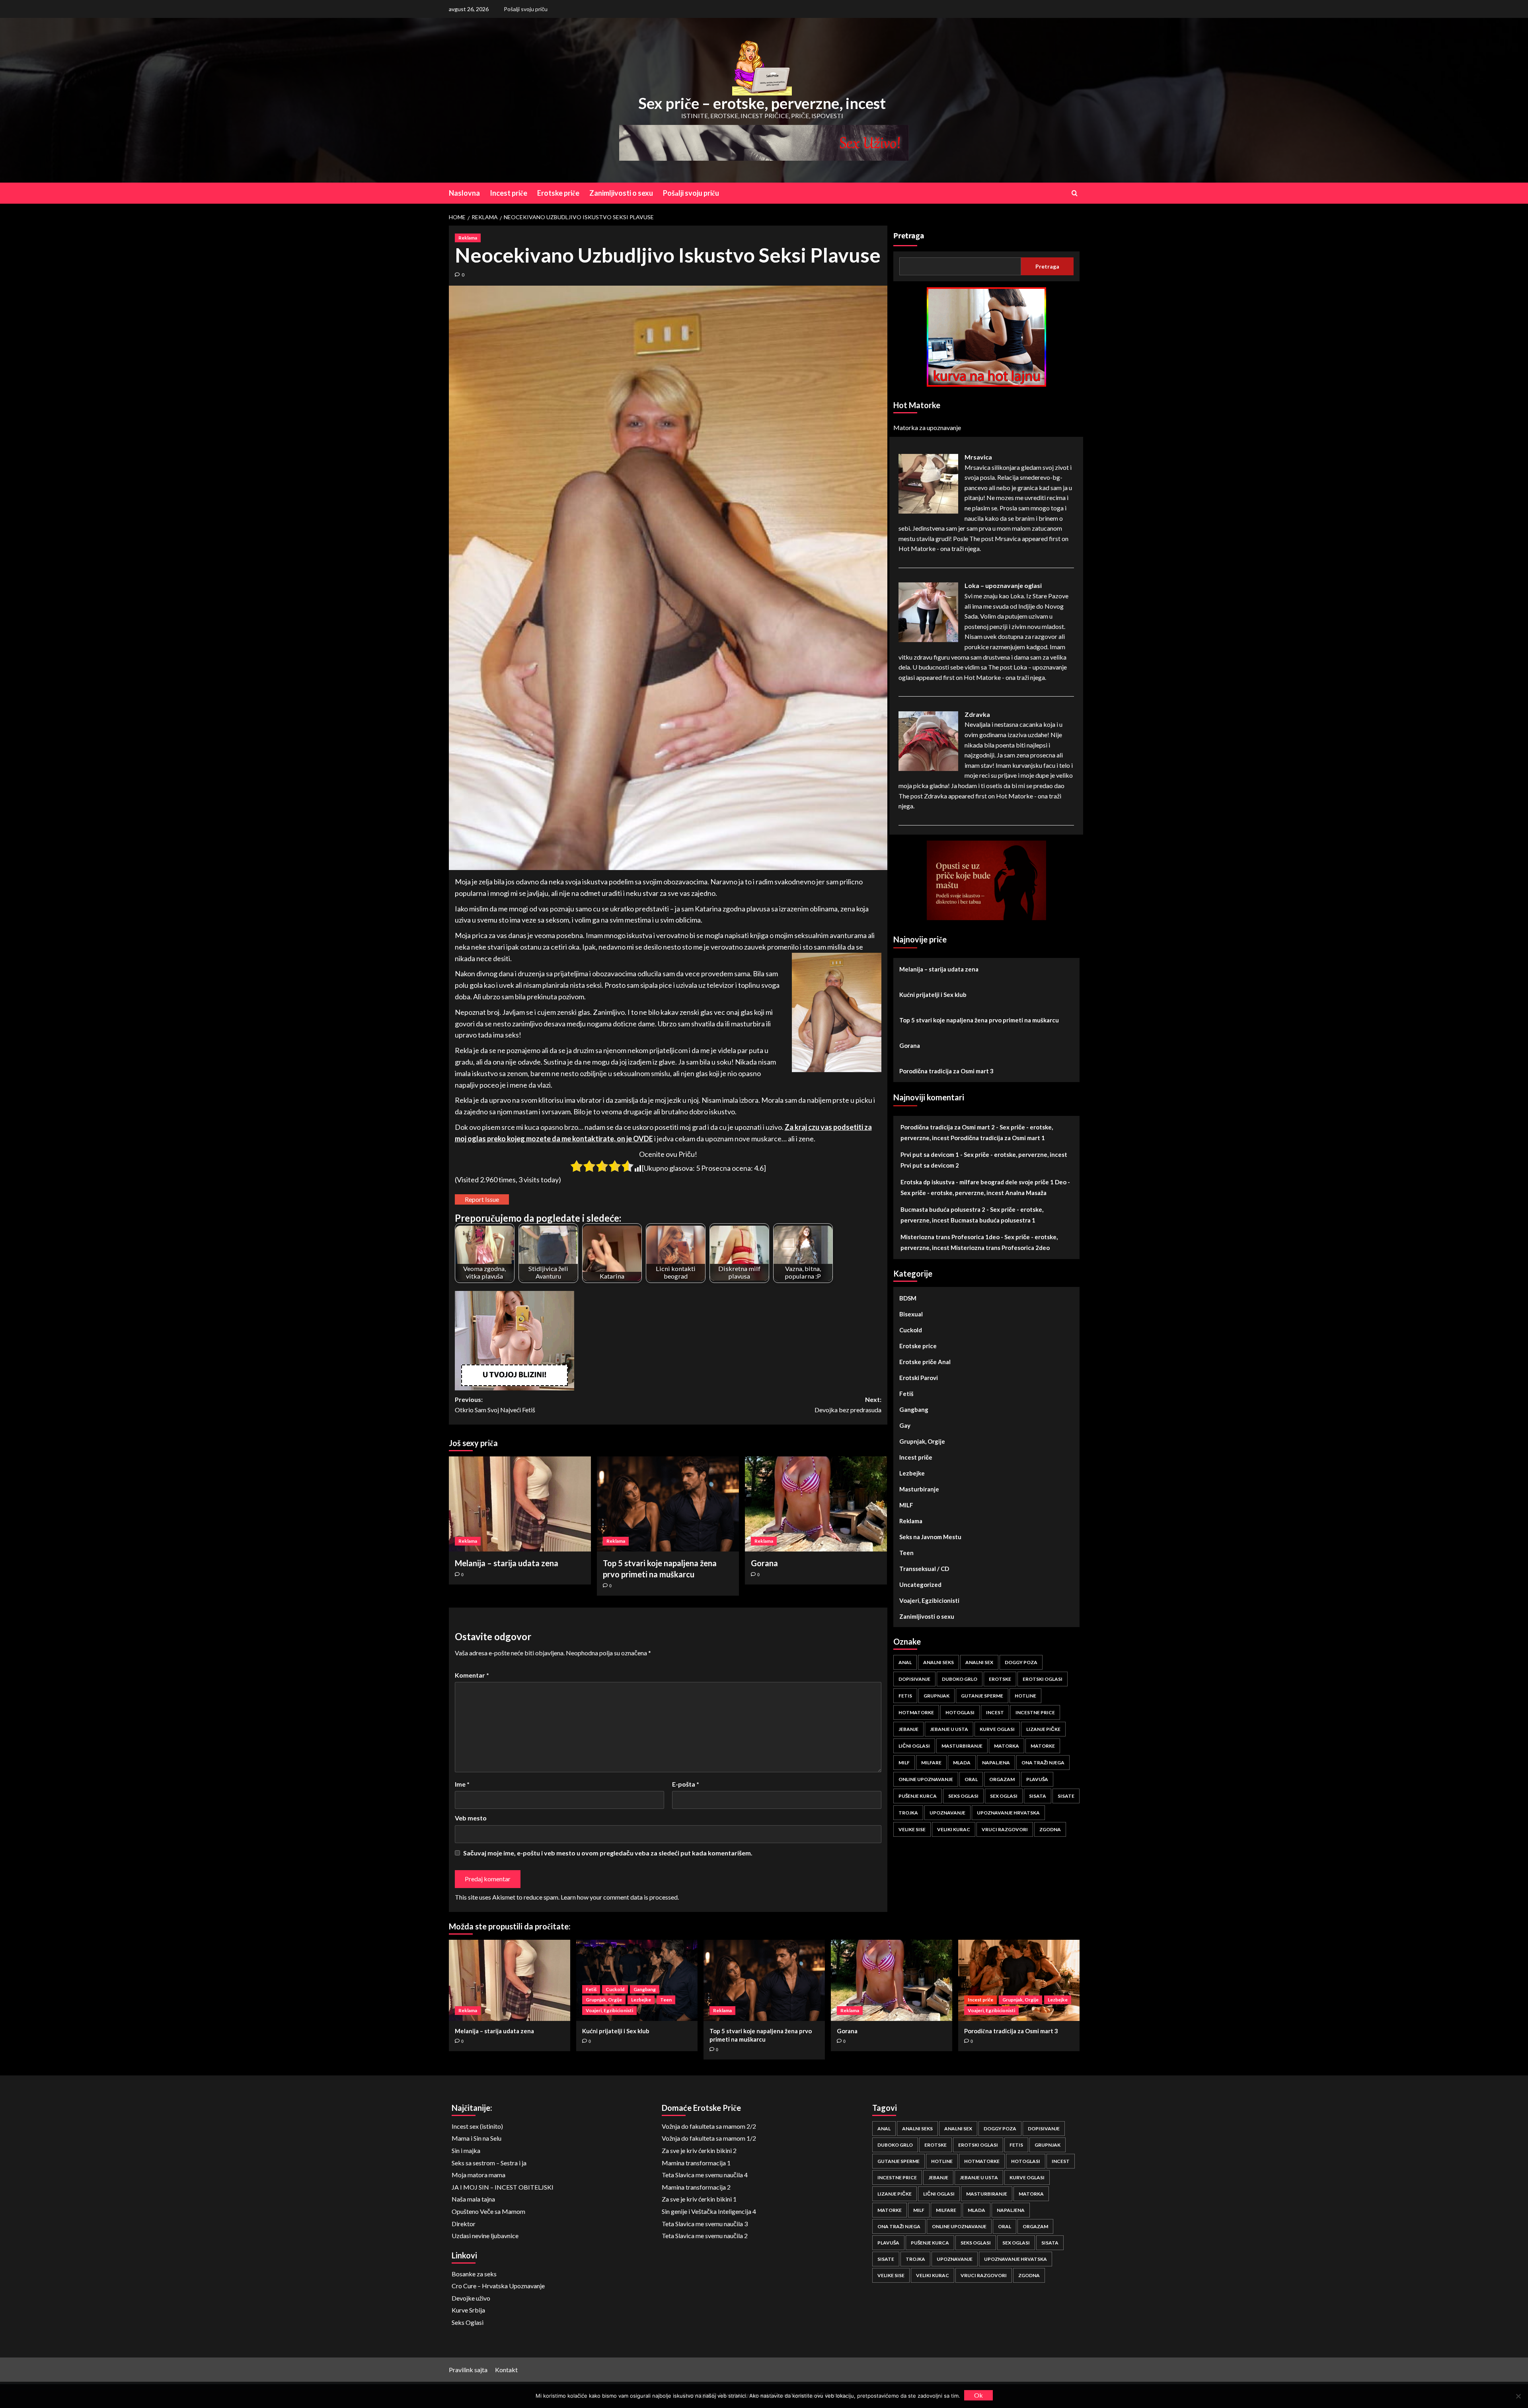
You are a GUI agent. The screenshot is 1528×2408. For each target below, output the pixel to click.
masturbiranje (962, 1746)
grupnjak (936, 1696)
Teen (906, 1553)
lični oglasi (914, 1746)
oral (971, 1779)
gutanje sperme (982, 1696)
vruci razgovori (1005, 1829)
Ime (462, 1784)
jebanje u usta (949, 1729)
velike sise (912, 1829)
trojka (908, 1813)
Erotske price (918, 1346)
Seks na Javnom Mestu (930, 1537)
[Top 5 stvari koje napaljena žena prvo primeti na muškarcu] (668, 1504)
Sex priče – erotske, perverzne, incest (762, 103)
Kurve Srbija (468, 2310)
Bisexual (911, 1314)
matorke (1043, 1746)
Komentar (472, 1675)
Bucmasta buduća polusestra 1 (993, 1220)
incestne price (1035, 1712)
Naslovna (464, 193)
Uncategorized (920, 1585)
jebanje (908, 1729)
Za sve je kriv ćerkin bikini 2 (699, 2150)
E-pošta (686, 1784)
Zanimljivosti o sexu (621, 193)
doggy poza (1021, 1662)
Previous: (495, 1405)
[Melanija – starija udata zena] (520, 1504)
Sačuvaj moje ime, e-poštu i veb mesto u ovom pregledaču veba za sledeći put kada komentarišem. (608, 1853)
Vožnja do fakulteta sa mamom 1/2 (709, 2138)
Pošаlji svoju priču (526, 9)
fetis (905, 1696)
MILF (906, 1505)
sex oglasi (1004, 1796)
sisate (1066, 1796)
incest (995, 1712)
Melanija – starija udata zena (507, 1563)
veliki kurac (954, 1829)
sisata (1038, 1796)
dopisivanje (914, 1679)
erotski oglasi (1043, 1679)
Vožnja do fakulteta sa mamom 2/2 (709, 2126)
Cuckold (911, 1330)
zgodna (1050, 1829)
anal (905, 1662)
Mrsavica (978, 457)
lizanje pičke (1043, 1729)
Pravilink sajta (468, 2370)
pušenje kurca (918, 1796)
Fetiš (906, 1394)
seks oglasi (963, 1796)
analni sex (979, 1662)
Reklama (468, 238)
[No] (1518, 2396)
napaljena (996, 1763)
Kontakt (506, 2370)
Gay (905, 1425)
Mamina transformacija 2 (696, 2187)
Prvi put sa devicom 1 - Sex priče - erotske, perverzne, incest (984, 1154)
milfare (931, 1763)
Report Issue (482, 1199)
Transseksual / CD (924, 1569)
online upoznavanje (926, 1779)
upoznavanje (947, 1813)
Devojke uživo (471, 2298)
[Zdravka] (928, 740)
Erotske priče (558, 193)
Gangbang (914, 1409)
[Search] (1075, 193)
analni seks (938, 1662)
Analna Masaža (1026, 1193)
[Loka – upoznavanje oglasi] (928, 611)
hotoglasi (960, 1712)
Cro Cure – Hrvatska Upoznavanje (498, 2286)
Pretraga (909, 236)
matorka (1007, 1746)
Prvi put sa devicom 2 (930, 1165)
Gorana (764, 1563)
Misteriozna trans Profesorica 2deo (1000, 1248)
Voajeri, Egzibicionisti (929, 1600)
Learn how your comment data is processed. (620, 1897)
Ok (978, 2395)
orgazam (1002, 1779)
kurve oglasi (997, 1729)
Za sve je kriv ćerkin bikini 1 (699, 2199)
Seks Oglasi (468, 2322)
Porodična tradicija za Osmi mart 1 (998, 1138)
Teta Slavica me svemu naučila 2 (705, 2236)
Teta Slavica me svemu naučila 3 (705, 2224)
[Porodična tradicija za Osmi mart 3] (1019, 1980)
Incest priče (509, 193)
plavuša (1037, 1779)
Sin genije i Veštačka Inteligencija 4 (709, 2211)
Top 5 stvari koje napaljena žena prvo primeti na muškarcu (979, 1020)
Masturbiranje (919, 1489)
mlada (962, 1763)
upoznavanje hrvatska (1008, 1813)
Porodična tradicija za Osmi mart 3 (946, 1071)
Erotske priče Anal (925, 1362)
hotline (1025, 1696)
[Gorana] (816, 1504)
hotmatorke (916, 1712)
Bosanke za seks (474, 2274)
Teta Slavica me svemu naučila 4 (705, 2175)
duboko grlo (960, 1679)
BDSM (908, 1298)
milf (904, 1763)
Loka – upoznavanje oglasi (1003, 585)
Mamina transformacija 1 (696, 2163)
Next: (848, 1405)
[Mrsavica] (928, 483)
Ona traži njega (1043, 1763)
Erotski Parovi (919, 1378)
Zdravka (977, 714)
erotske (1000, 1679)
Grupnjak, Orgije (922, 1441)
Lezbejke (912, 1473)
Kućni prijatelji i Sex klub (933, 995)
